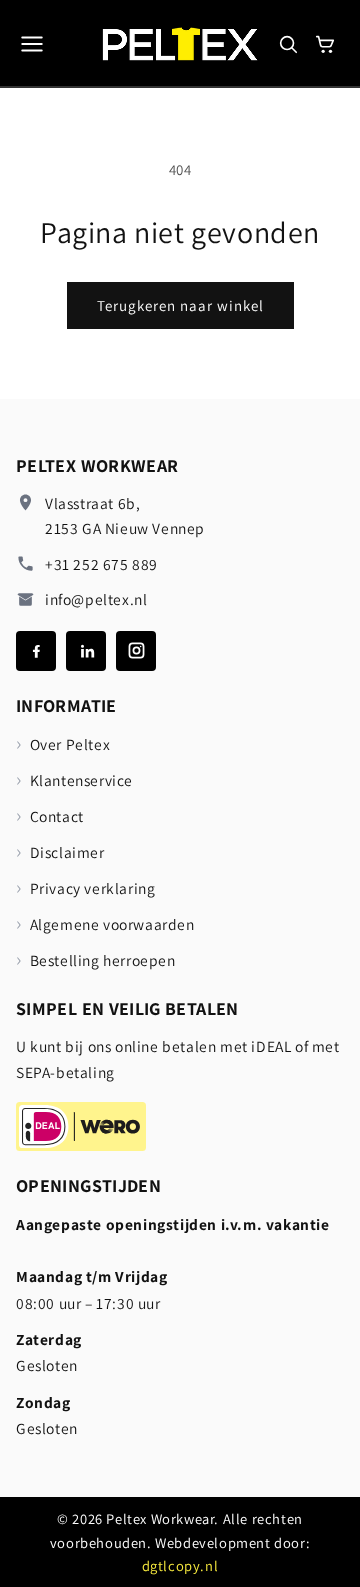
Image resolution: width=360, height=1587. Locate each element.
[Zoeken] (288, 44)
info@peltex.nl (96, 599)
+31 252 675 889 (101, 564)
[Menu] (32, 44)
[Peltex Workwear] (180, 43)
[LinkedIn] (86, 651)
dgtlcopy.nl (180, 1565)
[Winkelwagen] (325, 44)
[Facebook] (36, 651)
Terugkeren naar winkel (180, 305)
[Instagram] (136, 651)
